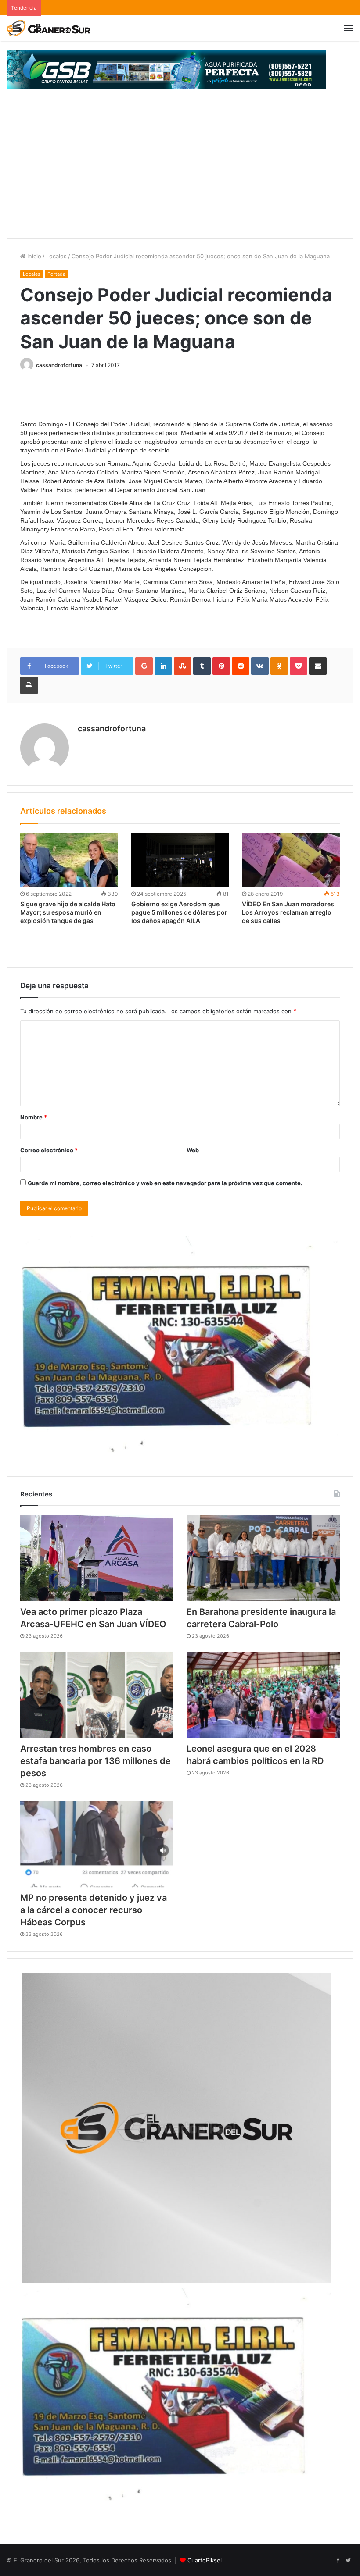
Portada (56, 274)
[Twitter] (348, 2561)
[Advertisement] (180, 172)
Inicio (33, 256)
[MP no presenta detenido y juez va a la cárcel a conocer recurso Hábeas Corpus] (97, 1844)
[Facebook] (338, 2561)
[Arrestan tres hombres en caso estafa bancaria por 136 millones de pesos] (97, 1695)
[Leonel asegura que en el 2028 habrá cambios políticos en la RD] (263, 1695)
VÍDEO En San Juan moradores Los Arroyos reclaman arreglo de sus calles (288, 912)
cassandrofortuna (59, 365)
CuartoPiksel (205, 2560)
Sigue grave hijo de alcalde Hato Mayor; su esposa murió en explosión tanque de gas (68, 912)
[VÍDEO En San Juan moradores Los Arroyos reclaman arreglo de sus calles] (291, 860)
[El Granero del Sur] (48, 28)
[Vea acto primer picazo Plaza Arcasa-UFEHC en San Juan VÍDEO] (97, 1558)
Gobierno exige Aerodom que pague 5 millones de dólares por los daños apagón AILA (179, 912)
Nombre (34, 1117)
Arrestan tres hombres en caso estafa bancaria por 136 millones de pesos (95, 1761)
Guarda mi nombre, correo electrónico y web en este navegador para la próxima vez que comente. (165, 1183)
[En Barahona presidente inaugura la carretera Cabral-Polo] (263, 1558)
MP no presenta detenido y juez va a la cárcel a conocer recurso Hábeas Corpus (94, 1910)
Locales (56, 256)
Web (193, 1150)
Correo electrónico (49, 1150)
